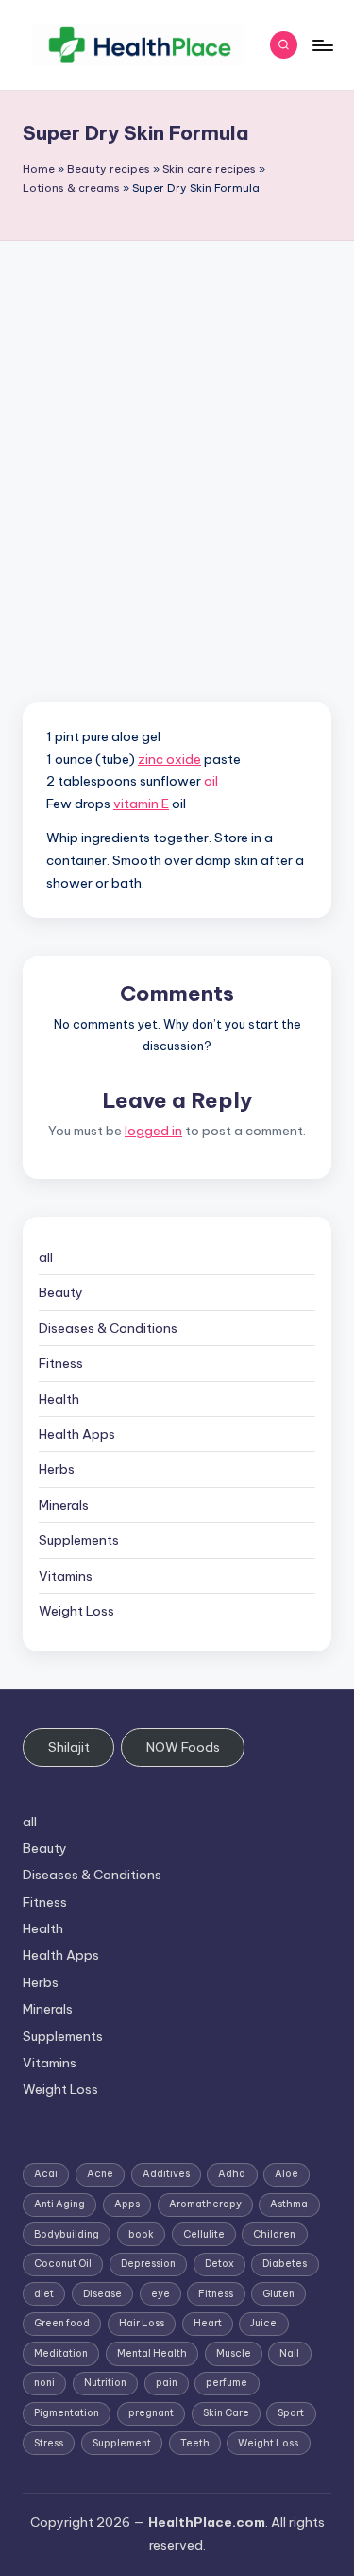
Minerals (64, 1505)
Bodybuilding (67, 2234)
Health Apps (77, 1434)
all (46, 1257)
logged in (153, 1131)
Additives (166, 2174)
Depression (148, 2264)
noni (44, 2383)
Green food (62, 2323)
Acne (100, 2174)
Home (39, 169)
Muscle (234, 2353)
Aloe (287, 2174)
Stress (49, 2443)
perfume (227, 2383)
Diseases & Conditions (108, 1328)
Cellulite (204, 2234)
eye (160, 2294)
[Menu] (322, 45)
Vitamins (66, 1576)
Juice (263, 2323)
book (141, 2234)
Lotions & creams (71, 188)
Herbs (57, 1469)
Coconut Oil (63, 2264)
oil (211, 781)
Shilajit (69, 1747)
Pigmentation (67, 2413)
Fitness (61, 1363)
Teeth (195, 2443)
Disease (102, 2294)
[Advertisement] (177, 428)
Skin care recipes (209, 169)
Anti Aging (59, 2204)
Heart (208, 2323)
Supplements (79, 1540)
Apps (127, 2204)
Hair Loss (142, 2323)
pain (167, 2383)
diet (44, 2294)
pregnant (151, 2413)
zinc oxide (169, 759)
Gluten (278, 2294)
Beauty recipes (109, 169)
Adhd (232, 2174)
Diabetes (285, 2264)
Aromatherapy (205, 2204)
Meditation (61, 2353)
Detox (219, 2264)
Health (59, 1399)
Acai (46, 2174)
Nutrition (105, 2383)
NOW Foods (183, 1747)
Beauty (61, 1292)
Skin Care (226, 2413)
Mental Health (152, 2353)
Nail (289, 2353)
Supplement (122, 2443)
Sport (291, 2413)
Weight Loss (76, 1611)
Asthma (289, 2204)
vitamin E (141, 804)
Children (274, 2234)
